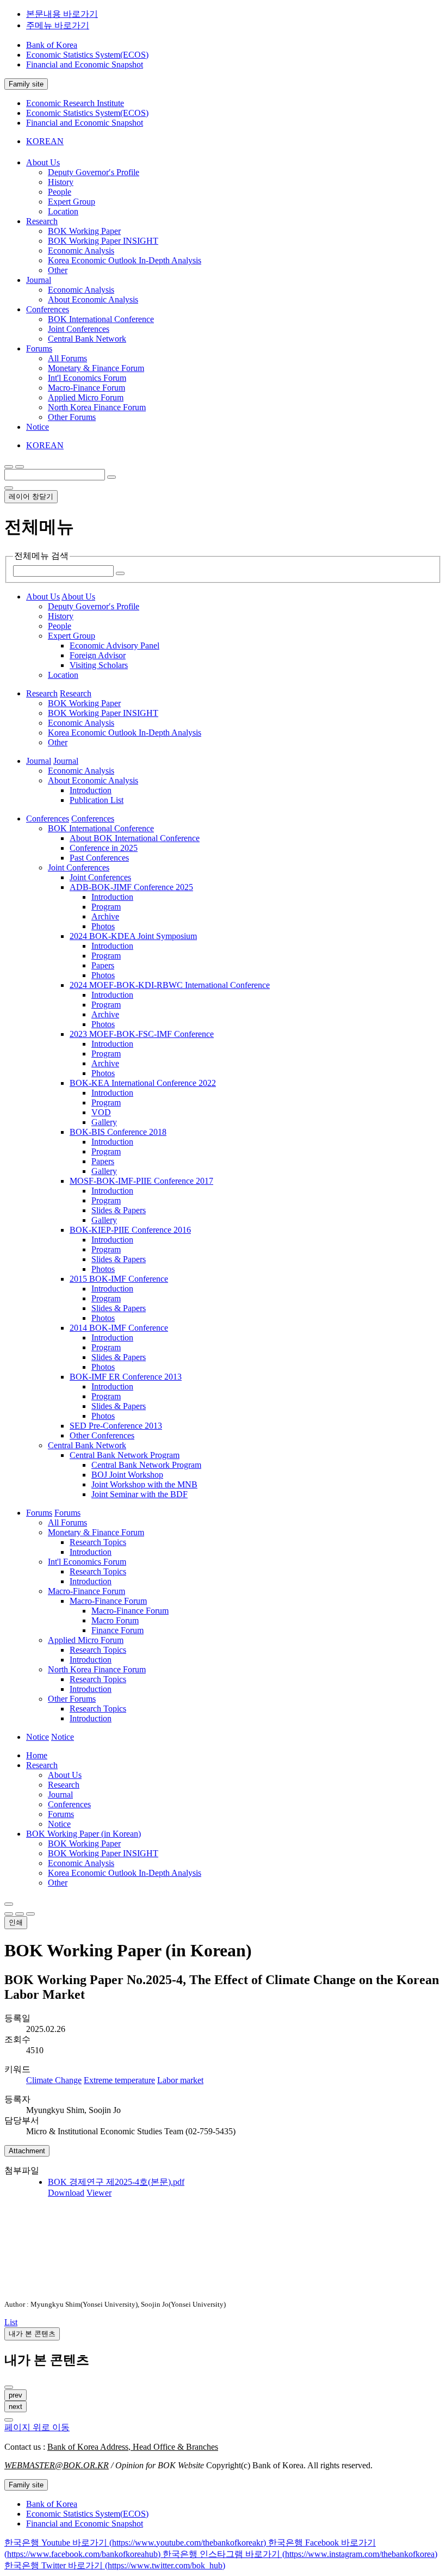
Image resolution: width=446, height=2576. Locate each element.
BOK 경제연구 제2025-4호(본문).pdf (116, 2182)
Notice (59, 1824)
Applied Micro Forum (86, 397)
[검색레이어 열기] (20, 467)
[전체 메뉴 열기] (9, 467)
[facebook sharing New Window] (20, 1914)
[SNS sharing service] (9, 1904)
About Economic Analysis (93, 299)
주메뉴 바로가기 (58, 25)
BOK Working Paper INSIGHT (103, 241)
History (61, 182)
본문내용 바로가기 (62, 14)
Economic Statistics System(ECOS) (87, 55)
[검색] (120, 573)
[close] (9, 2420)
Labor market (180, 2080)
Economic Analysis (81, 251)
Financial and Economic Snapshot (85, 64)
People (60, 192)
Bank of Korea (52, 45)
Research (42, 1765)
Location (63, 211)
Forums (61, 1814)
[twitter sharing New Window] (30, 1914)
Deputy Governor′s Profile (94, 172)
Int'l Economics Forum (87, 378)
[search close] (9, 488)
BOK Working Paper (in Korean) (83, 1834)
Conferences (69, 1804)
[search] (112, 477)
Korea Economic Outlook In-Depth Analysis (125, 260)
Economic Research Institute (75, 103)
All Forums (67, 358)
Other (58, 270)
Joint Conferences (79, 329)
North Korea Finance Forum (97, 407)
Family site (26, 84)
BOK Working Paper (84, 231)
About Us (65, 1775)
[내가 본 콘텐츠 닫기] (9, 2387)
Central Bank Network (87, 339)
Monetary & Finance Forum (96, 368)
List (11, 2322)
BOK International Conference (101, 319)
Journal (60, 1794)
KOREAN (45, 141)
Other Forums (72, 417)
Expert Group (72, 202)
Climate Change (54, 2080)
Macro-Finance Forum (86, 388)
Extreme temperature (119, 2080)
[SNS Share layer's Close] (9, 1914)
